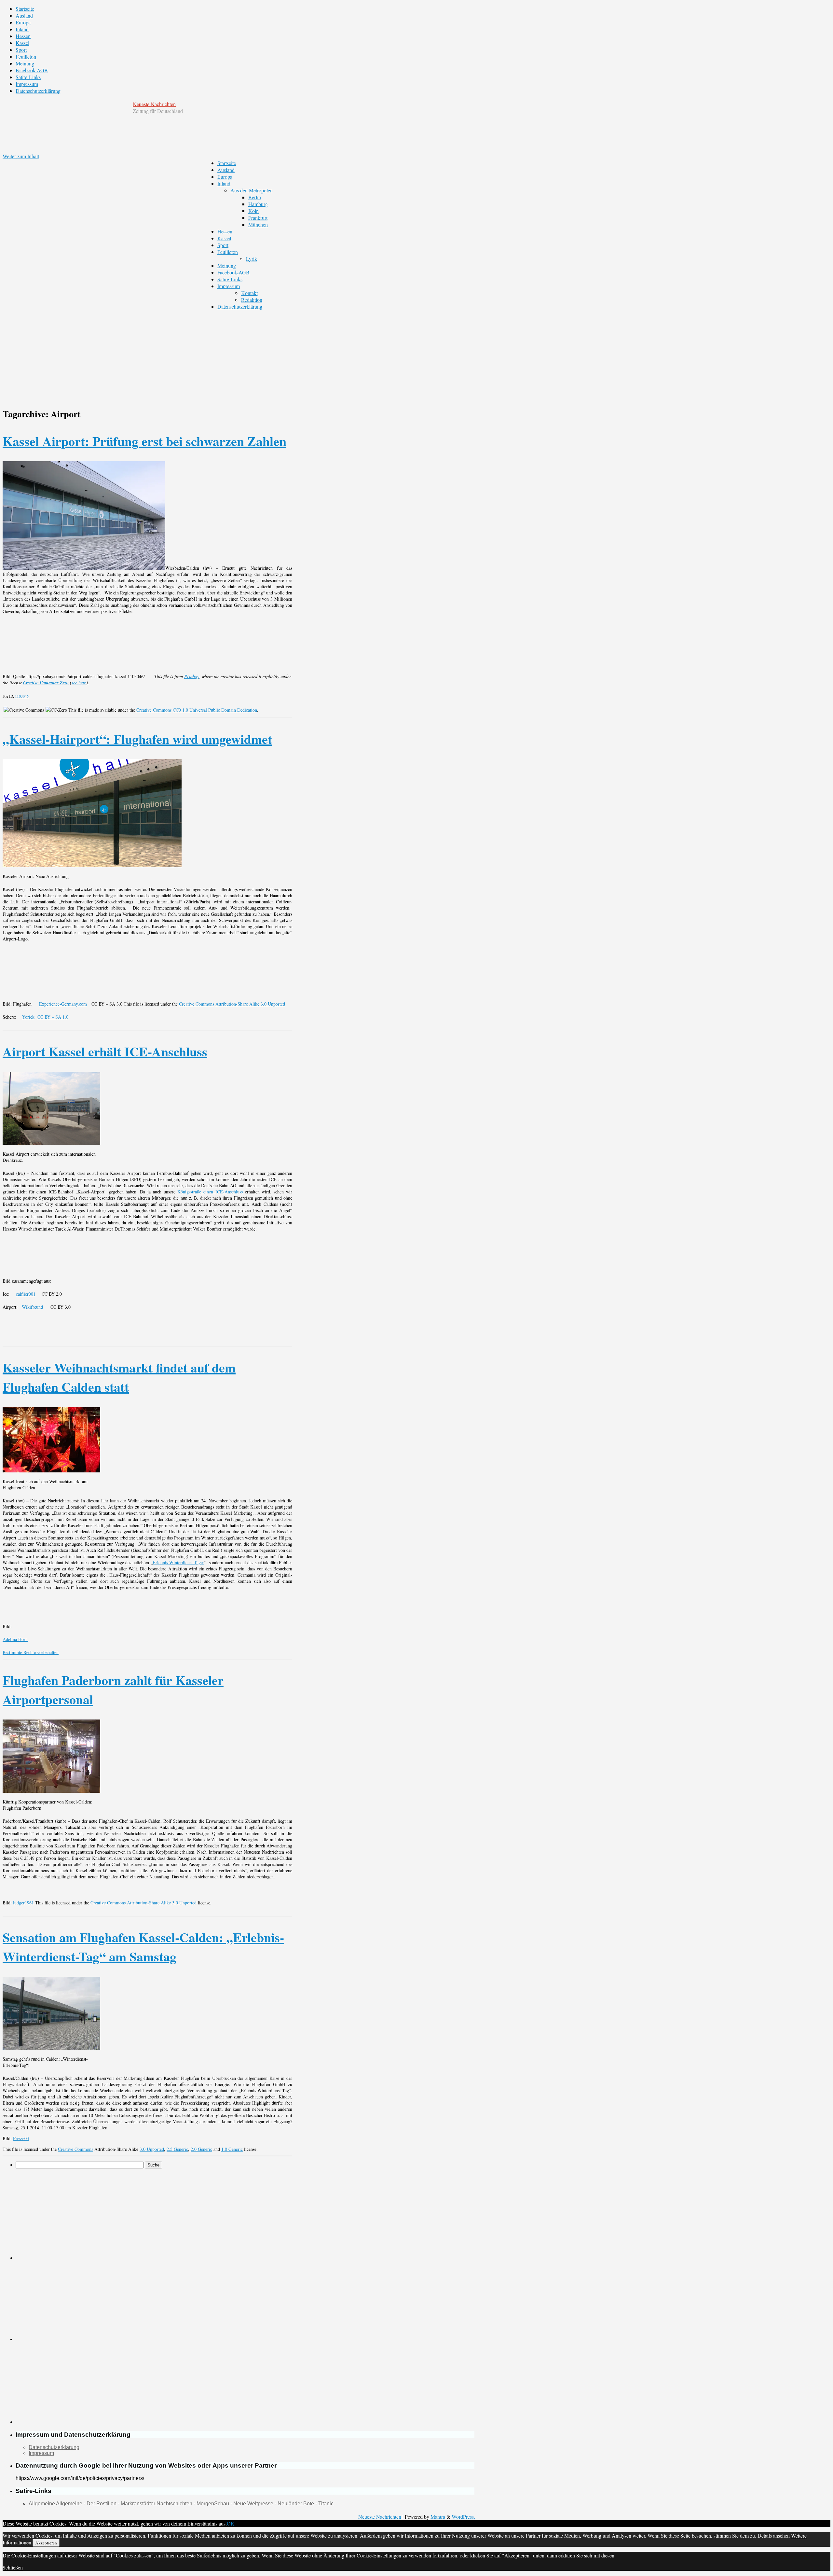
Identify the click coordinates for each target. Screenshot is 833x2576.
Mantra (438, 2517)
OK (231, 2523)
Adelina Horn (15, 1639)
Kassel (22, 43)
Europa (23, 22)
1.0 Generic (232, 2149)
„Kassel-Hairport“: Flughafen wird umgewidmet (137, 739)
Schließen (13, 2567)
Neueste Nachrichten (154, 104)
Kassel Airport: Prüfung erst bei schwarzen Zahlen (144, 441)
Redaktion (252, 300)
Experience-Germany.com (63, 1004)
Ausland (24, 15)
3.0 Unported (152, 2149)
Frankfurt (258, 218)
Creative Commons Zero (46, 683)
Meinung (25, 63)
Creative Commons (154, 710)
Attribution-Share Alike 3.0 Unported (250, 1004)
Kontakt (249, 293)
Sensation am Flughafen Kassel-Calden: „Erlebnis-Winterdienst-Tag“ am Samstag (143, 1947)
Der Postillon (102, 2504)
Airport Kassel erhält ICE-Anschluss (105, 1051)
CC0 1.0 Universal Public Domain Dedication (215, 710)
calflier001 (26, 1294)
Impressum (27, 84)
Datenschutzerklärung (38, 91)
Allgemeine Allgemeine (55, 2504)
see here (79, 682)
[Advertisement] (239, 355)
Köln (253, 211)
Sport (21, 50)
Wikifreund (32, 1307)
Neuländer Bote (296, 2504)
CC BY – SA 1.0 (53, 1017)
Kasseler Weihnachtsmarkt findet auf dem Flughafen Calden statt (119, 1377)
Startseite (25, 9)
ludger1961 (23, 1903)
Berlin (255, 197)
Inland (22, 29)
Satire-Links (28, 77)
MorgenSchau (213, 2504)
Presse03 (21, 2138)
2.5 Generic (177, 2149)
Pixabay (192, 676)
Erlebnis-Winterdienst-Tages (178, 1562)
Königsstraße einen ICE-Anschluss (210, 1192)
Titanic (326, 2504)
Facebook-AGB (32, 70)
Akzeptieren (46, 2543)
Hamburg (258, 204)
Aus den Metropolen (252, 190)
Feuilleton (26, 56)
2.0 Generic (201, 2149)
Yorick (28, 1017)
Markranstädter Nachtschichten (157, 2504)
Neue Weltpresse (253, 2504)
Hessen (23, 36)
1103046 (22, 696)
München (258, 224)
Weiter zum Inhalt (21, 156)
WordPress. (463, 2517)
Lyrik (252, 259)
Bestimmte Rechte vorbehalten (31, 1652)
